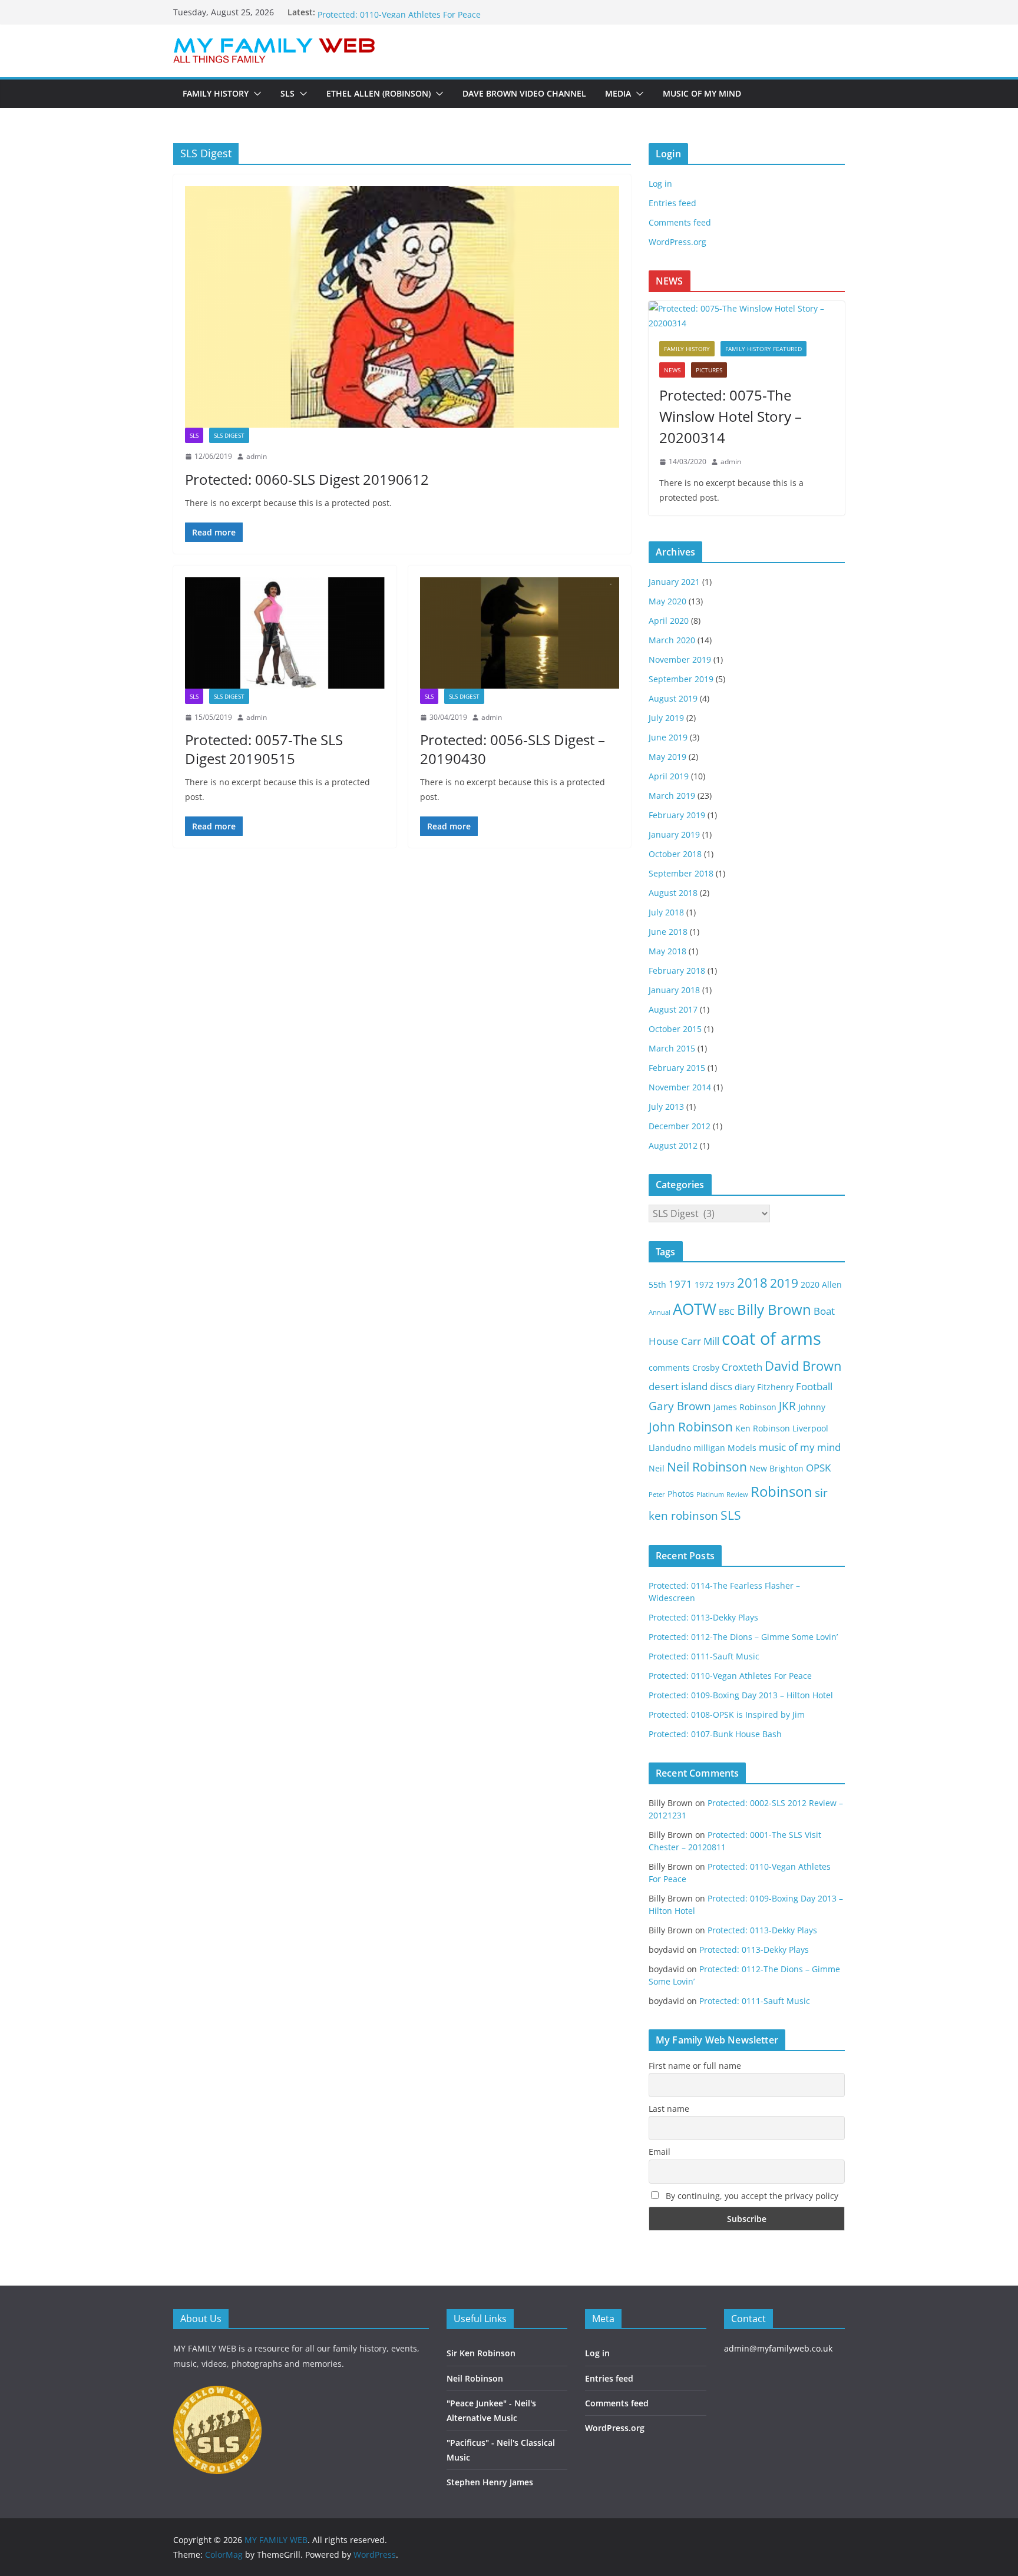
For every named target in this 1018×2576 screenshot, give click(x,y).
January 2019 (674, 834)
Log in (660, 183)
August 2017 (673, 1009)
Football (814, 1386)
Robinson (781, 1491)
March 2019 (672, 796)
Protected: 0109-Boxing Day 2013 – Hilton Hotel (741, 1695)
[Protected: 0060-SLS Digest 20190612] (402, 307)
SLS (287, 93)
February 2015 (677, 1068)
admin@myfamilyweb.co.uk (778, 2348)
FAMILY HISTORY (216, 93)
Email (660, 2152)
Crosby (706, 1368)
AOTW (695, 1309)
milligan (709, 1448)
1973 (725, 1284)
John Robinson (691, 1427)
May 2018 (667, 951)
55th (657, 1284)
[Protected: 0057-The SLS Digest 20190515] (285, 633)
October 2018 (675, 854)
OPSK (818, 1468)
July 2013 (666, 1107)
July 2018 (666, 912)
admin (257, 456)
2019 (784, 1283)
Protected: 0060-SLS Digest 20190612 (307, 479)
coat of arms (771, 1338)
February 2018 (677, 970)
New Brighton (776, 1468)
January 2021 (674, 582)
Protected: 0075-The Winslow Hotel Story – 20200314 (731, 416)
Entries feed (672, 203)
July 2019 (666, 718)
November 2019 (680, 659)
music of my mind (800, 1447)
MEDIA (618, 93)
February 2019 (677, 815)
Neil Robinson (707, 1467)
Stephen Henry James (490, 2482)
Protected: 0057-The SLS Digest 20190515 (264, 749)
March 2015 (672, 1048)
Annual (660, 1312)
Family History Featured (763, 349)
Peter (657, 1494)
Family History (687, 349)
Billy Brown (774, 1309)
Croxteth (742, 1367)
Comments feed (680, 222)
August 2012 (673, 1145)
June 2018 (668, 932)
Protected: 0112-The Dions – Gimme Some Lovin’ (743, 1637)
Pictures (709, 370)
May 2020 (667, 601)
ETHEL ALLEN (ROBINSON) (379, 93)
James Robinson (745, 1407)
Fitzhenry (775, 1387)
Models (742, 1448)
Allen (832, 1284)
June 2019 (668, 737)
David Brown (803, 1366)
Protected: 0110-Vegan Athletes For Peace (730, 1676)
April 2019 (669, 776)
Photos (681, 1494)
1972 (704, 1284)
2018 (752, 1283)
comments (669, 1368)
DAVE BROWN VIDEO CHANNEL (524, 93)
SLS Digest (229, 435)
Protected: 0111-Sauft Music (373, 12)
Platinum (710, 1494)
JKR (787, 1406)
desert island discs (690, 1386)
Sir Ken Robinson (481, 2353)
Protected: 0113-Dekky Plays (703, 1617)
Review (737, 1494)
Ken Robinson (763, 1428)
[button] (255, 94)
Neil (657, 1468)
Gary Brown (680, 1406)
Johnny (812, 1407)
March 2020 (672, 640)
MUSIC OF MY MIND (702, 93)
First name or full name (695, 2066)
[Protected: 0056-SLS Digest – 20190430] (520, 633)
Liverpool (810, 1428)
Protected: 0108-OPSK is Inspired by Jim (727, 1714)
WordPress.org (677, 242)
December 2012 (680, 1126)
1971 (680, 1284)
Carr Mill (700, 1341)
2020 (810, 1284)
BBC (727, 1312)
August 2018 (673, 893)
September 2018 (681, 873)
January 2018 (674, 990)
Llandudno (670, 1448)
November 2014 (680, 1087)
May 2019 (667, 757)
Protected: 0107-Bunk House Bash (715, 1734)
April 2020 (669, 621)
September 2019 (681, 679)
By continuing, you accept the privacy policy (751, 2196)
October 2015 (675, 1029)
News (672, 370)
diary (745, 1387)
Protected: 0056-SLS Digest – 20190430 (513, 749)
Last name (669, 2109)
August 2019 (673, 698)
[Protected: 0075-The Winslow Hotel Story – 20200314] (747, 316)
